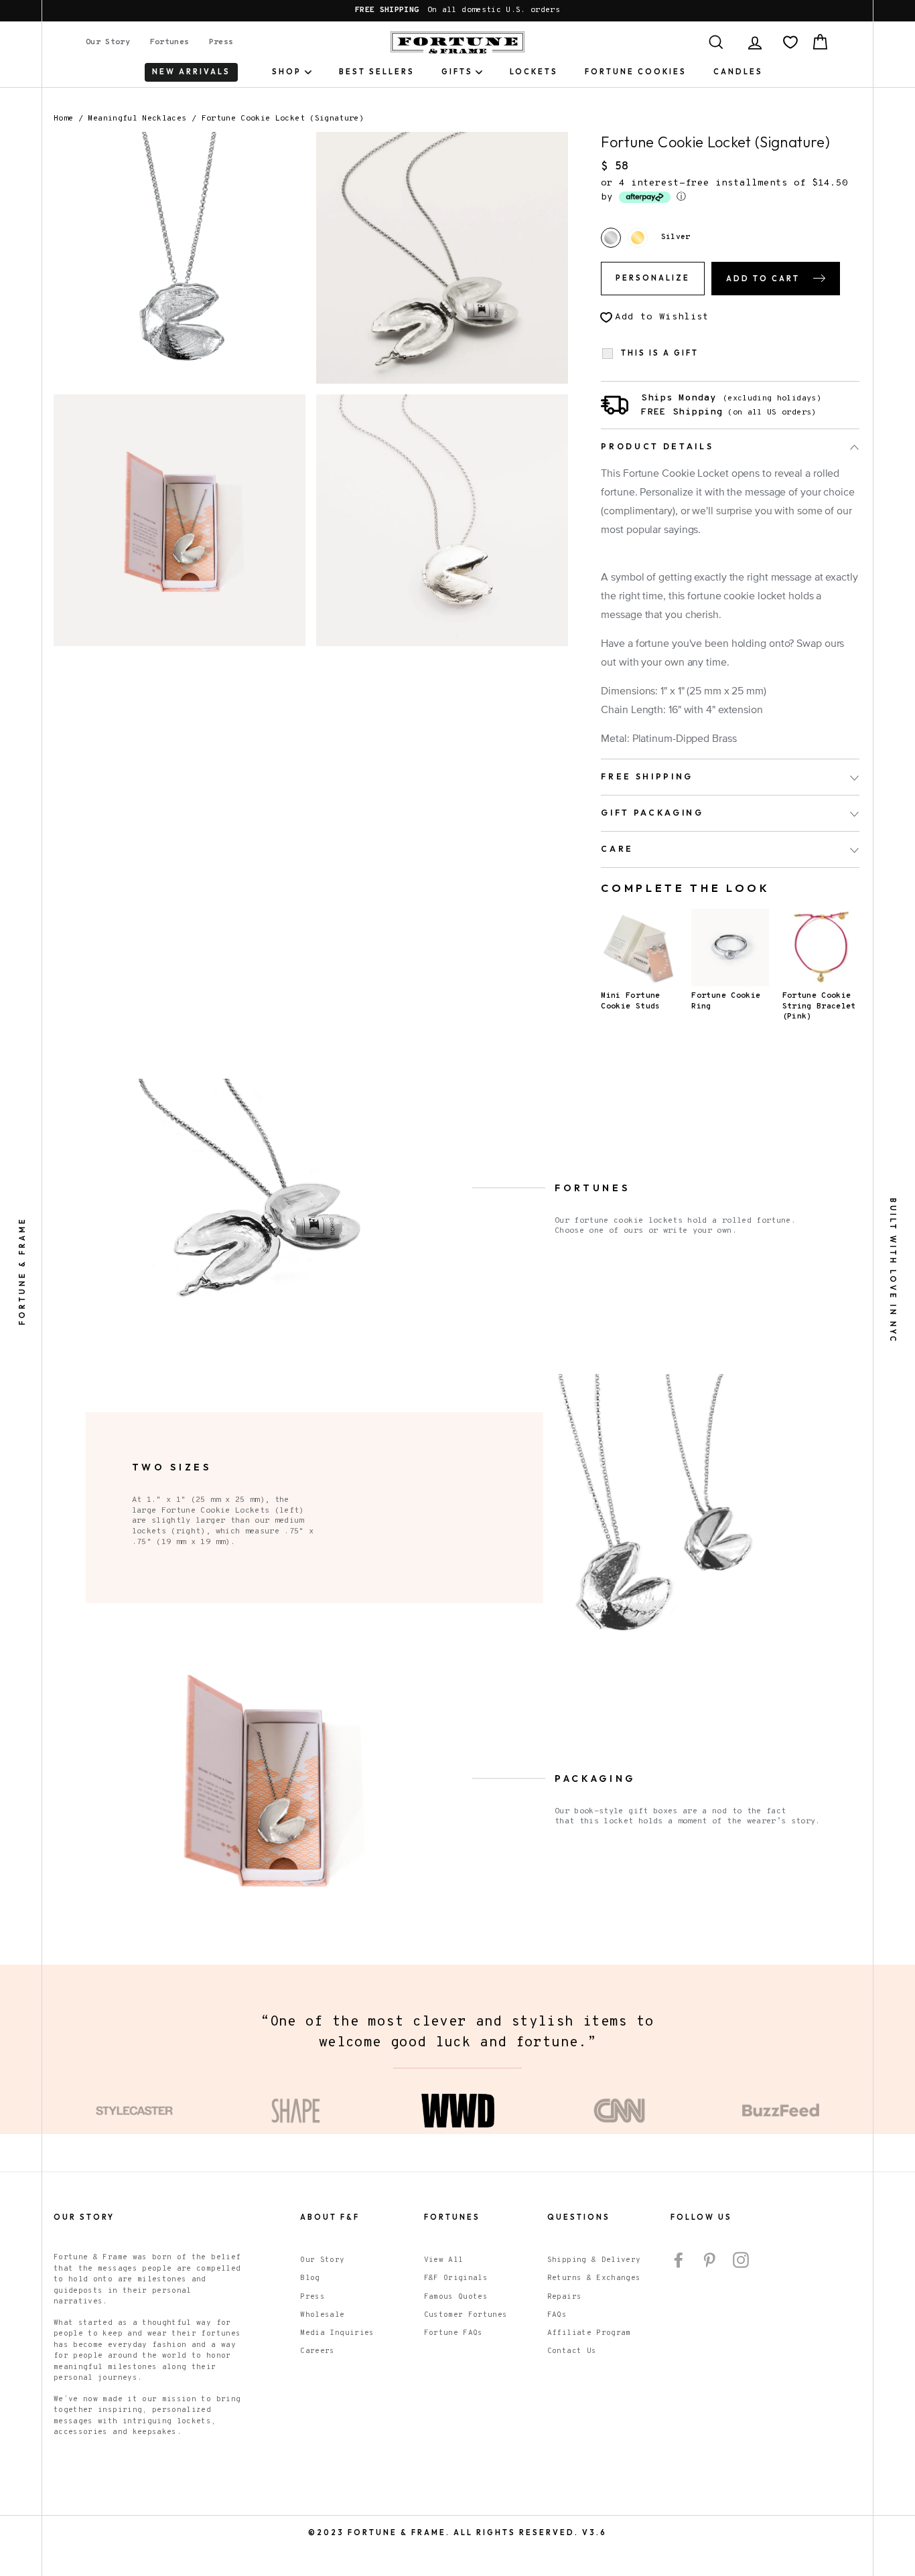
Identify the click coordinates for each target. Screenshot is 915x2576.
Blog (310, 2278)
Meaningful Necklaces (137, 119)
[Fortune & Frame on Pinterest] (709, 2260)
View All (444, 2260)
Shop (287, 72)
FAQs (557, 2315)
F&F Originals (456, 2278)
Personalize (653, 278)
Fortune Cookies (636, 72)
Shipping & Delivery (594, 2260)
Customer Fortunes (466, 2315)
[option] (457, 11)
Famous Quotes (456, 2297)
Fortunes (170, 42)
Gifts (457, 72)
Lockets (534, 72)
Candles (738, 72)
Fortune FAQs (453, 2333)
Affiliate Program (589, 2333)
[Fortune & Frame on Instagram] (741, 2260)
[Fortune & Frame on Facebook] (679, 2260)
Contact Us (572, 2351)
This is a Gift (660, 353)
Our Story (108, 42)
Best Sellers (377, 72)
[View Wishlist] (790, 42)
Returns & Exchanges (594, 2278)
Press (221, 42)
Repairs (564, 2297)
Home (63, 119)
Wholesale (322, 2315)
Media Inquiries (337, 2333)
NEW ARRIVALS (191, 72)
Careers (317, 2351)
